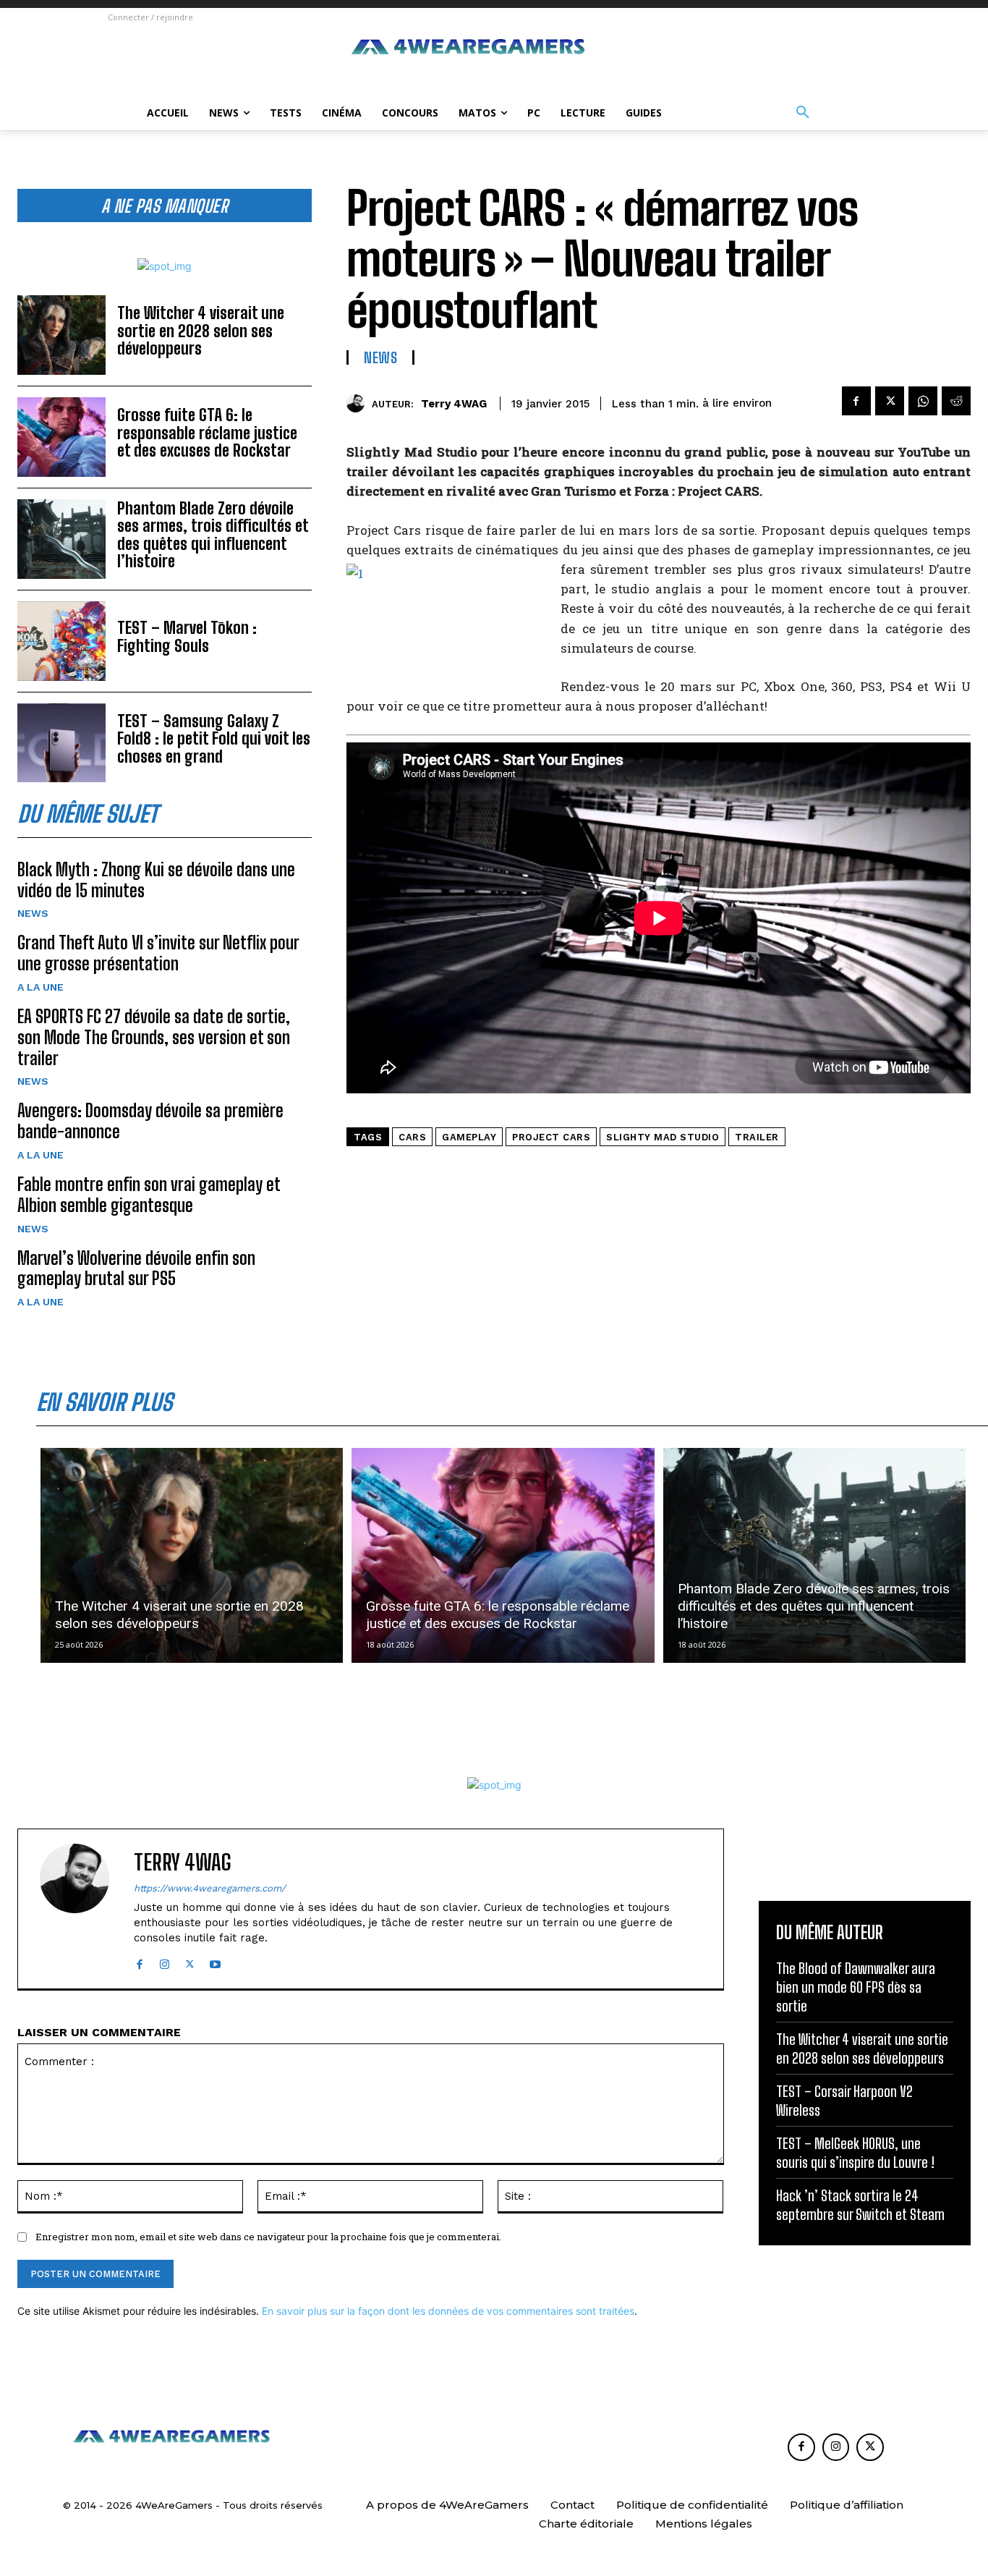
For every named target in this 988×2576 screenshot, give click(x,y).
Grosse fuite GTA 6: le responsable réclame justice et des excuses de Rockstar (207, 432)
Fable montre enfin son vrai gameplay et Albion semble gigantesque (149, 1195)
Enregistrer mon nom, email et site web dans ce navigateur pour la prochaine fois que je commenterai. (268, 2237)
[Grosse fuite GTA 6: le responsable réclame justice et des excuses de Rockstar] (61, 437)
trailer (757, 1137)
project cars (551, 1137)
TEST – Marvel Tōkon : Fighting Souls (187, 636)
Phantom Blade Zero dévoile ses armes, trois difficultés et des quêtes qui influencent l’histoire (213, 535)
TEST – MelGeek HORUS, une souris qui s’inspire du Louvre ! (855, 2153)
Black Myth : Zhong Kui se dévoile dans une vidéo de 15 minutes (156, 880)
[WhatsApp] (923, 401)
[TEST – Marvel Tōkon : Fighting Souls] (61, 641)
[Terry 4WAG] (359, 403)
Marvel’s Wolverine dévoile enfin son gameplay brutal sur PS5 (136, 1268)
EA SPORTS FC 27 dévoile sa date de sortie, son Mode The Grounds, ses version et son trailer (154, 1037)
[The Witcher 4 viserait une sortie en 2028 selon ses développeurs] (61, 335)
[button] (803, 113)
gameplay (469, 1137)
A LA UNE (41, 987)
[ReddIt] (956, 401)
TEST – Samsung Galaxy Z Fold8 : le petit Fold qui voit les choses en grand (214, 738)
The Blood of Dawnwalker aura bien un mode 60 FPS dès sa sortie (856, 1987)
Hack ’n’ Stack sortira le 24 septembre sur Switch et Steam (860, 2205)
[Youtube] (215, 1961)
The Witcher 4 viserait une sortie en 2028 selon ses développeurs (201, 330)
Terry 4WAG (454, 404)
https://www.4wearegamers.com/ (210, 1888)
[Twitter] (890, 401)
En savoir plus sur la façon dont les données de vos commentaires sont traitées (448, 2311)
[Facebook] (856, 401)
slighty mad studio (663, 1137)
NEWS (33, 913)
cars (412, 1137)
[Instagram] (165, 1961)
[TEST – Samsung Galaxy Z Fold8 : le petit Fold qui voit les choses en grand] (61, 743)
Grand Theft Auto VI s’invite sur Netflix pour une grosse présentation (158, 953)
